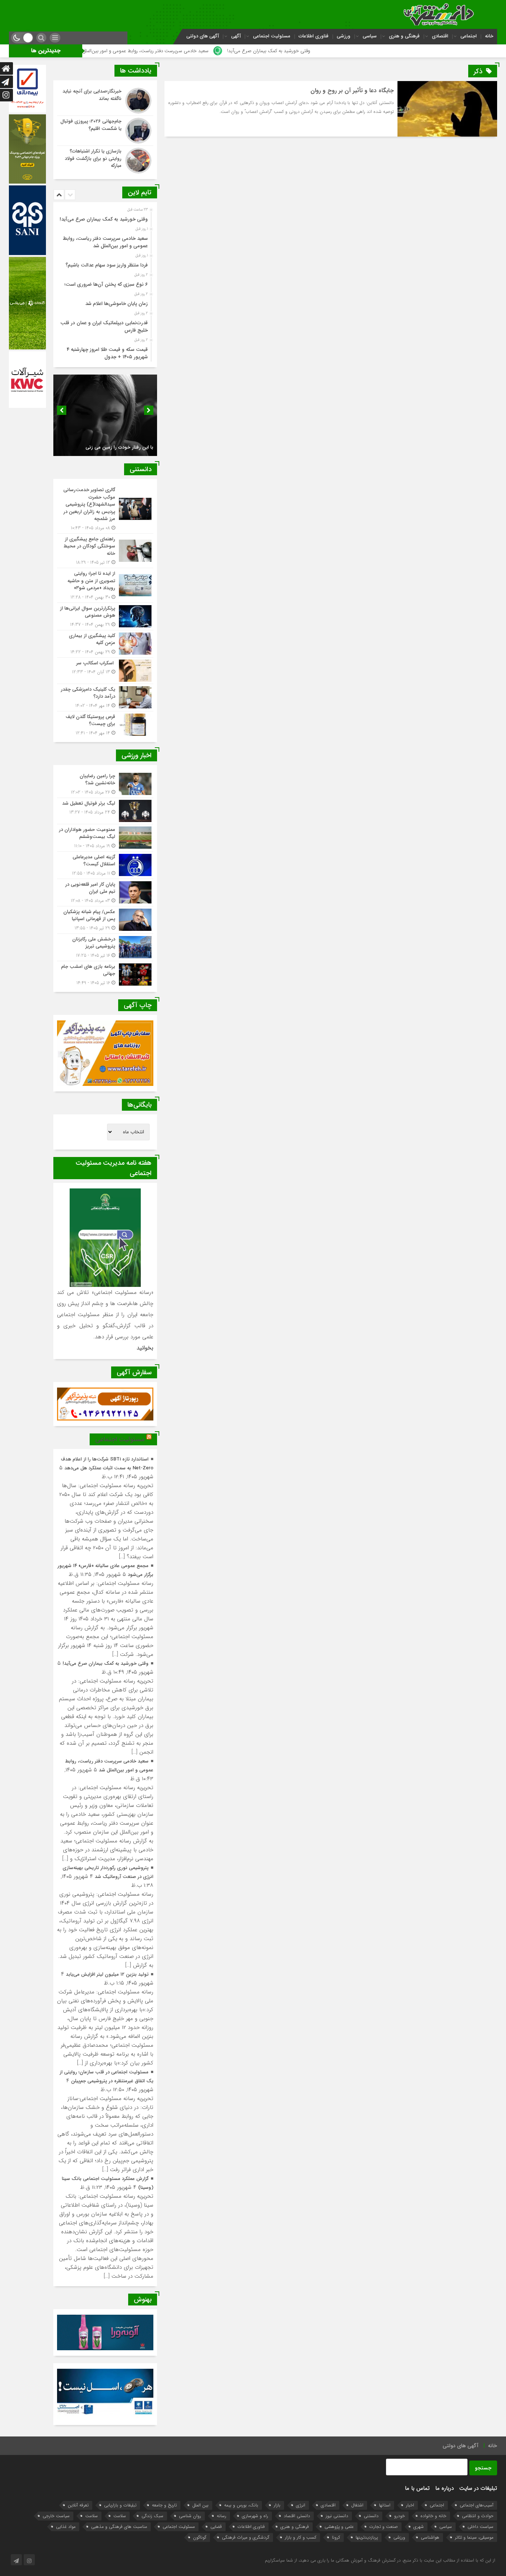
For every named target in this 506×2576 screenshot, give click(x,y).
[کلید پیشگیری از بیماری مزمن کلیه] (105, 644)
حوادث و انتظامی (478, 2516)
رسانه (222, 2516)
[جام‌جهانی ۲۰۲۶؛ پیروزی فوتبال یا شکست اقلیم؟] (105, 131)
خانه (489, 36)
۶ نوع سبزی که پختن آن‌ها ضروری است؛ (106, 284)
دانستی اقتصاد (297, 2516)
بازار (277, 2505)
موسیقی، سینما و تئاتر (474, 2537)
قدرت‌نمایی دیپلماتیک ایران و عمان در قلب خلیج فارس (104, 327)
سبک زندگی (152, 2516)
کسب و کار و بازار (301, 2537)
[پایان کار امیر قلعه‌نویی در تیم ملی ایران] (105, 893)
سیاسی (370, 36)
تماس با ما (417, 2488)
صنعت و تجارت (384, 2527)
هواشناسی (430, 2537)
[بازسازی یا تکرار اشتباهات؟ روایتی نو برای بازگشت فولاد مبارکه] (105, 160)
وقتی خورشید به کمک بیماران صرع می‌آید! (293, 51)
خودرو (400, 2516)
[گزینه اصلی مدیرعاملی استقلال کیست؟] (105, 865)
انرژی (301, 2505)
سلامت (120, 2516)
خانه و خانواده (433, 2516)
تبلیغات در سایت (478, 2488)
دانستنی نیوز (337, 2516)
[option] (104, 217)
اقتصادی (440, 36)
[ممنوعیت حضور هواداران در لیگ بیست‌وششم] (105, 838)
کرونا (336, 2537)
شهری (419, 2527)
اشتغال (357, 2505)
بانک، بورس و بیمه (241, 2505)
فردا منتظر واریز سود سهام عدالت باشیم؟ (107, 265)
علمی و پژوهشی (339, 2527)
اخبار (410, 2505)
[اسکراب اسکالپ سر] (105, 671)
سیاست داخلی (480, 2527)
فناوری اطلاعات (314, 36)
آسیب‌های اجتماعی (477, 2505)
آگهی (236, 36)
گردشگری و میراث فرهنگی (246, 2537)
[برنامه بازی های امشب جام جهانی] (105, 974)
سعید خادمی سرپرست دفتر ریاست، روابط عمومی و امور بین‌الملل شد (166, 51)
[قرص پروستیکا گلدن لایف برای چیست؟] (105, 724)
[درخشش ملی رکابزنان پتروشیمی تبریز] (105, 947)
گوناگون (200, 2537)
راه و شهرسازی (255, 2516)
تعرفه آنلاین (78, 2505)
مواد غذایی (66, 2527)
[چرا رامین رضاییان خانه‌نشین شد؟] (105, 784)
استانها (385, 2505)
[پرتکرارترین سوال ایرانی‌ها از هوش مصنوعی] (105, 616)
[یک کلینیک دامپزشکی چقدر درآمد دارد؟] (105, 697)
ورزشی (344, 36)
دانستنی (371, 2516)
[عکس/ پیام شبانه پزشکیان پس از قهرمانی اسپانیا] (105, 920)
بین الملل (200, 2505)
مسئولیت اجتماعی (272, 36)
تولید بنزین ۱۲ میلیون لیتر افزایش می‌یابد (107, 1974)
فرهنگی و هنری (404, 36)
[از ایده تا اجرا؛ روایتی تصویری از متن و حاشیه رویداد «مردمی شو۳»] (105, 585)
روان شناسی (190, 2516)
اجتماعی (469, 36)
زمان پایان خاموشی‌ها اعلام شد (116, 304)
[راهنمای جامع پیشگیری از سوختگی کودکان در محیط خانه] (105, 551)
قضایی (216, 2527)
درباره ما (445, 2488)
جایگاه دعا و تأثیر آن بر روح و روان (352, 90)
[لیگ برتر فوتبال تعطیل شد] (105, 811)
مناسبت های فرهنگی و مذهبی (119, 2527)
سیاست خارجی (56, 2516)
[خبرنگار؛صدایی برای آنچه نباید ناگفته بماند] (105, 101)
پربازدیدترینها (367, 2537)
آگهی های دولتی (203, 36)
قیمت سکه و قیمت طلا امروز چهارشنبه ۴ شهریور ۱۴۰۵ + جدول (107, 353)
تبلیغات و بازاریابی (120, 2505)
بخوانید (145, 1348)
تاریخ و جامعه (164, 2505)
